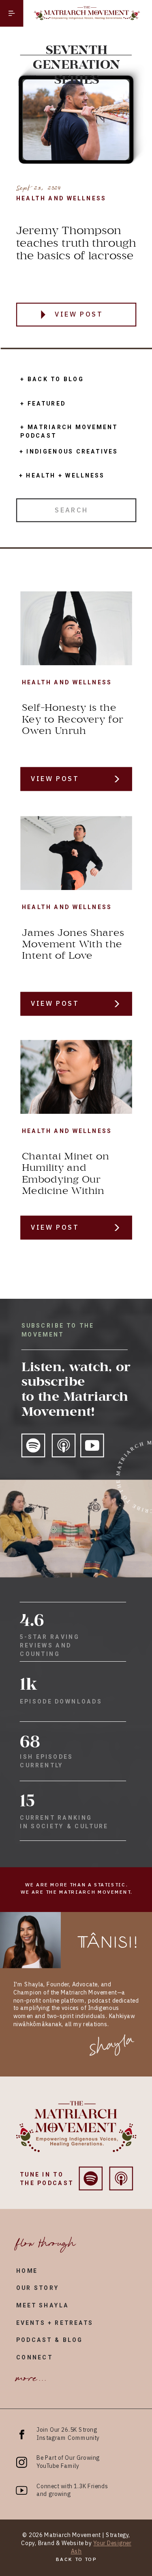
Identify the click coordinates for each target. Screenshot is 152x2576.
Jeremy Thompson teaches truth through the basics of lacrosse (76, 244)
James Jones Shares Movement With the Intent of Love (73, 944)
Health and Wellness (61, 198)
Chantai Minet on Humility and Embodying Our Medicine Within (66, 1174)
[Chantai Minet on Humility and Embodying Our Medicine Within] (76, 1077)
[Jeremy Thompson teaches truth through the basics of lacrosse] (43, 315)
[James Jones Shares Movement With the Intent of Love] (76, 853)
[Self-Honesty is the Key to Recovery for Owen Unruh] (76, 628)
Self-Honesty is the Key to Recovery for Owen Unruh (73, 720)
